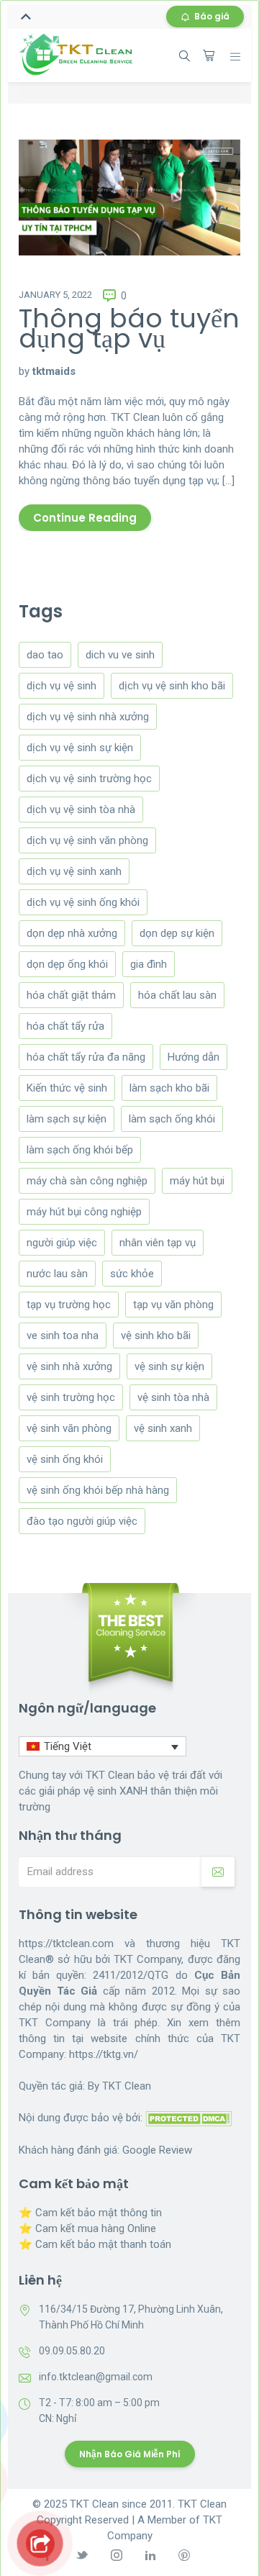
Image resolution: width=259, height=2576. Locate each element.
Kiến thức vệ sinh (67, 1088)
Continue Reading (85, 518)
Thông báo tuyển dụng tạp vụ (129, 328)
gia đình (149, 964)
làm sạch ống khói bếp (80, 1150)
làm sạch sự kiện (67, 1119)
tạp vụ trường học (69, 1305)
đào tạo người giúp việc (82, 1521)
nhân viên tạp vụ (158, 1243)
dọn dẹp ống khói (67, 964)
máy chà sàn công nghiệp (87, 1181)
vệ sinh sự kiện (169, 1366)
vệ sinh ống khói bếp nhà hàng (98, 1490)
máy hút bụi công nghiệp (84, 1212)
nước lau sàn (57, 1274)
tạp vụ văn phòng (173, 1305)
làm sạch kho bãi (169, 1088)
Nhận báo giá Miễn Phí (130, 2454)
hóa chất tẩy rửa (65, 1026)
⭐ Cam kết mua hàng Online (87, 2228)
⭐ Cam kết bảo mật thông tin (90, 2213)
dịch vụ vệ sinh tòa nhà (81, 809)
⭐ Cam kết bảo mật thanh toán (95, 2244)
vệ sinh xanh (163, 1428)
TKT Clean (127, 2086)
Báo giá (212, 16)
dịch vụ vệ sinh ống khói (83, 902)
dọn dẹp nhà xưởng (72, 933)
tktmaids (54, 371)
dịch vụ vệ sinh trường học (89, 779)
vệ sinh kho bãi (156, 1335)
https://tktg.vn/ (104, 2054)
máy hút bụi (197, 1181)
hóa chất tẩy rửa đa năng (86, 1057)
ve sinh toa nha (63, 1335)
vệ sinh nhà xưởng (69, 1366)
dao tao (45, 655)
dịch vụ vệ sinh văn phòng (87, 840)
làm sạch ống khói (172, 1119)
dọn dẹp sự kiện (177, 933)
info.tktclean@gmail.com (96, 2377)
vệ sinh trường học (71, 1397)
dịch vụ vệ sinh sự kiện (80, 748)
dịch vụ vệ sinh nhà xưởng (88, 717)
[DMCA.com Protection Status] (188, 2118)
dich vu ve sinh (120, 655)
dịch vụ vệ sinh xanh (74, 871)
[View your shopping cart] (209, 55)
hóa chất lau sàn (177, 995)
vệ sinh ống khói (65, 1459)
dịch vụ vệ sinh (62, 686)
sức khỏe (132, 1274)
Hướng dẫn (194, 1057)
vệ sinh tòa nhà (173, 1397)
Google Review (157, 2150)
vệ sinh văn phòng (69, 1428)
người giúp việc (62, 1243)
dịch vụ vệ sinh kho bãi (172, 686)
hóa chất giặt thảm (71, 995)
